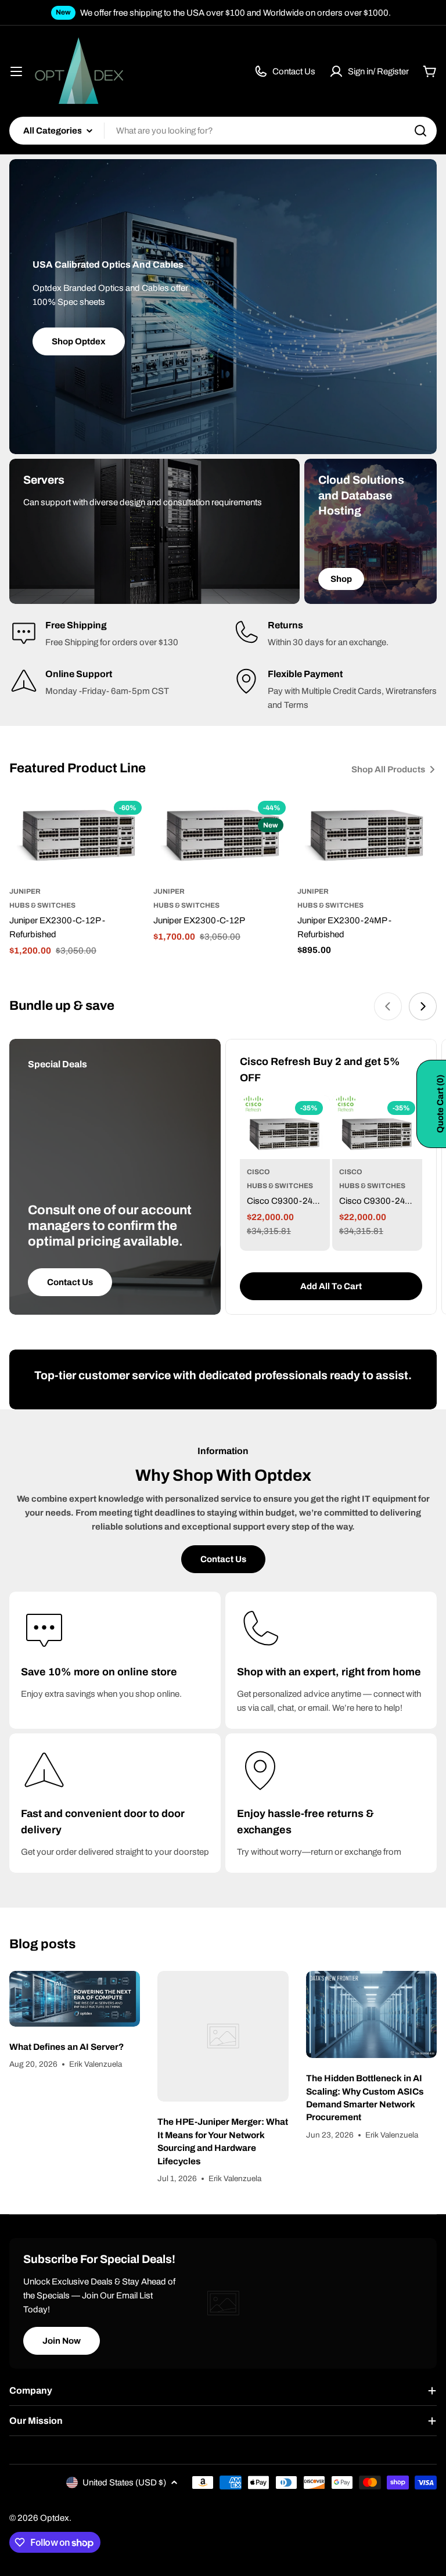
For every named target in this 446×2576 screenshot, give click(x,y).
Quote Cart (440, 1104)
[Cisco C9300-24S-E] (377, 1127)
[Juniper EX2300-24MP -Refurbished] (367, 837)
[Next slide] (423, 1006)
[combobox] (223, 131)
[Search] (420, 131)
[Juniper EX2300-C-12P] (223, 837)
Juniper (25, 891)
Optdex (55, 2518)
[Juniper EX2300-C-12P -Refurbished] (79, 837)
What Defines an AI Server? (66, 2047)
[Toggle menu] (16, 71)
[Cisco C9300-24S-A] (285, 1127)
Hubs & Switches (42, 905)
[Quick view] (132, 821)
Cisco (258, 1172)
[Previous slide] (388, 1006)
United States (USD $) (124, 2483)
